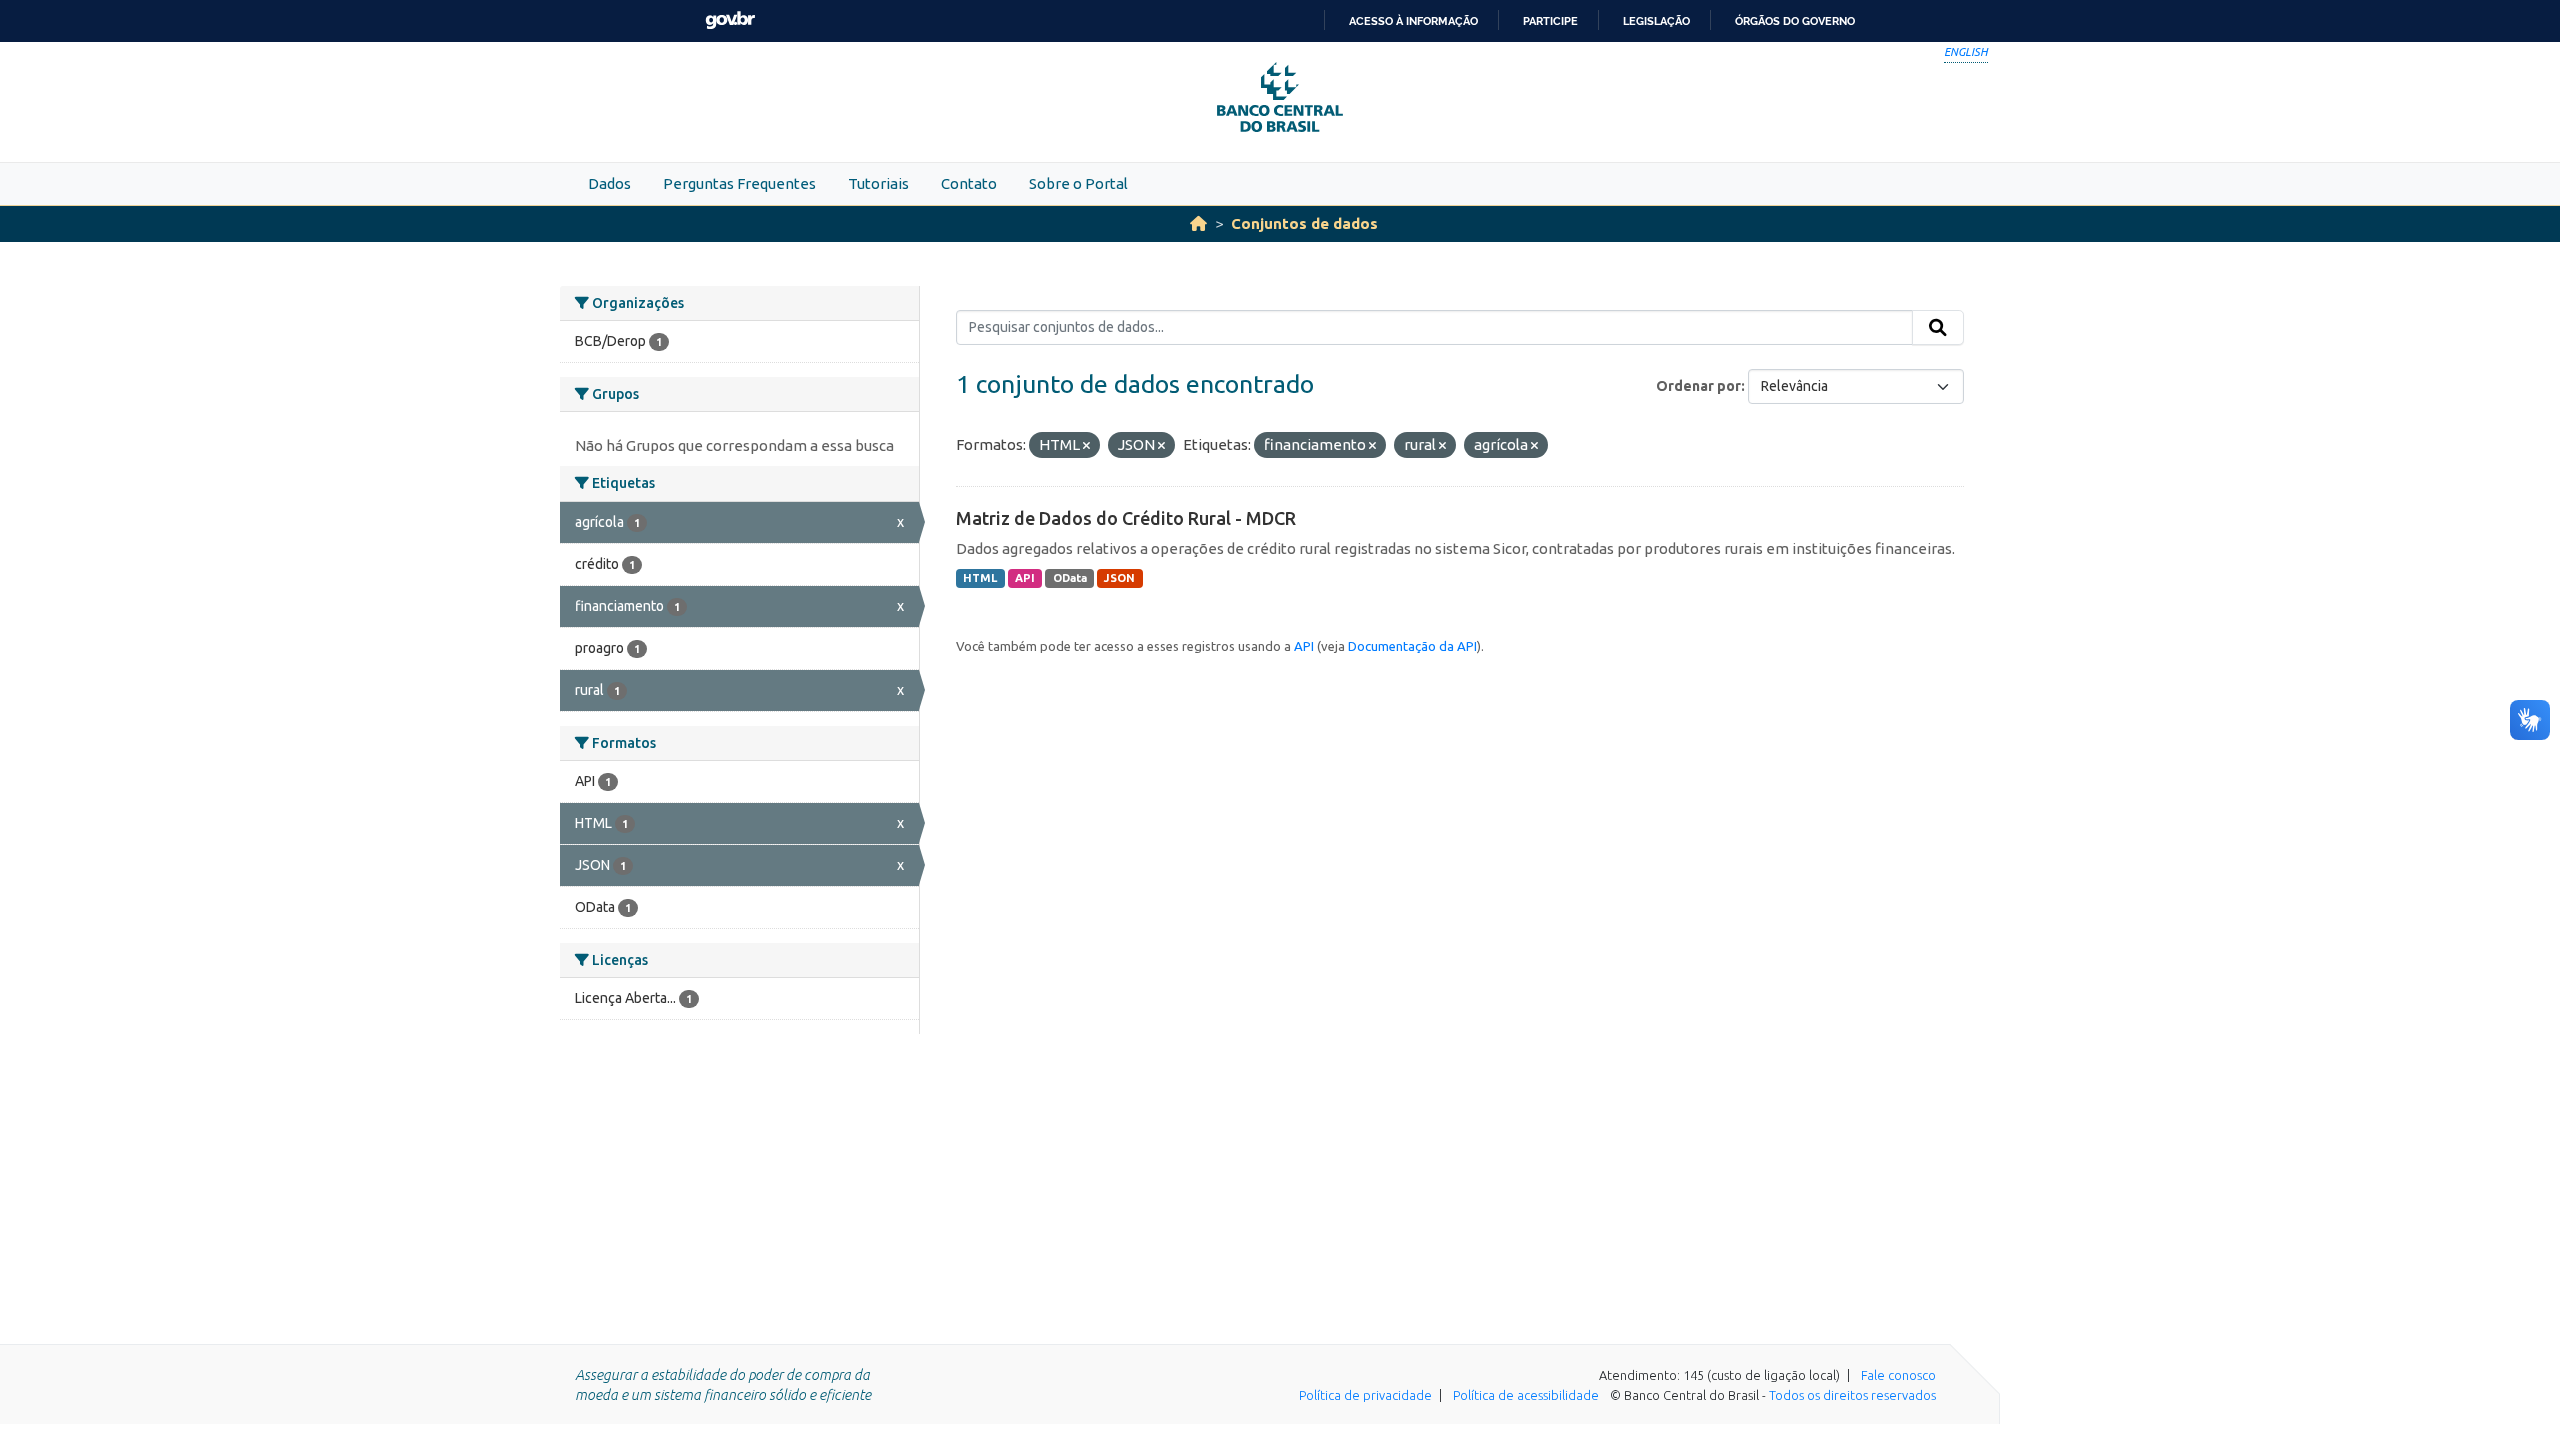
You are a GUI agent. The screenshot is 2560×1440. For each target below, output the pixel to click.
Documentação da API (1412, 646)
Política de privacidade (1365, 1395)
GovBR (730, 20)
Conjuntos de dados (1304, 223)
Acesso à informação (1413, 21)
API (1025, 578)
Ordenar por (1698, 386)
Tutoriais (878, 183)
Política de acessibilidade (1526, 1395)
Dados (609, 183)
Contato (969, 183)
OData (1070, 578)
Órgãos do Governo (1795, 21)
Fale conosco (1898, 1375)
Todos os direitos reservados (1852, 1395)
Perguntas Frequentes (739, 183)
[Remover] (1086, 446)
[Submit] (1938, 328)
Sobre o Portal (1078, 183)
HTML (980, 578)
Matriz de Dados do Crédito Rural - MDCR (1126, 518)
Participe (1550, 21)
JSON (1119, 578)
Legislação (1656, 21)
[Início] (1198, 223)
